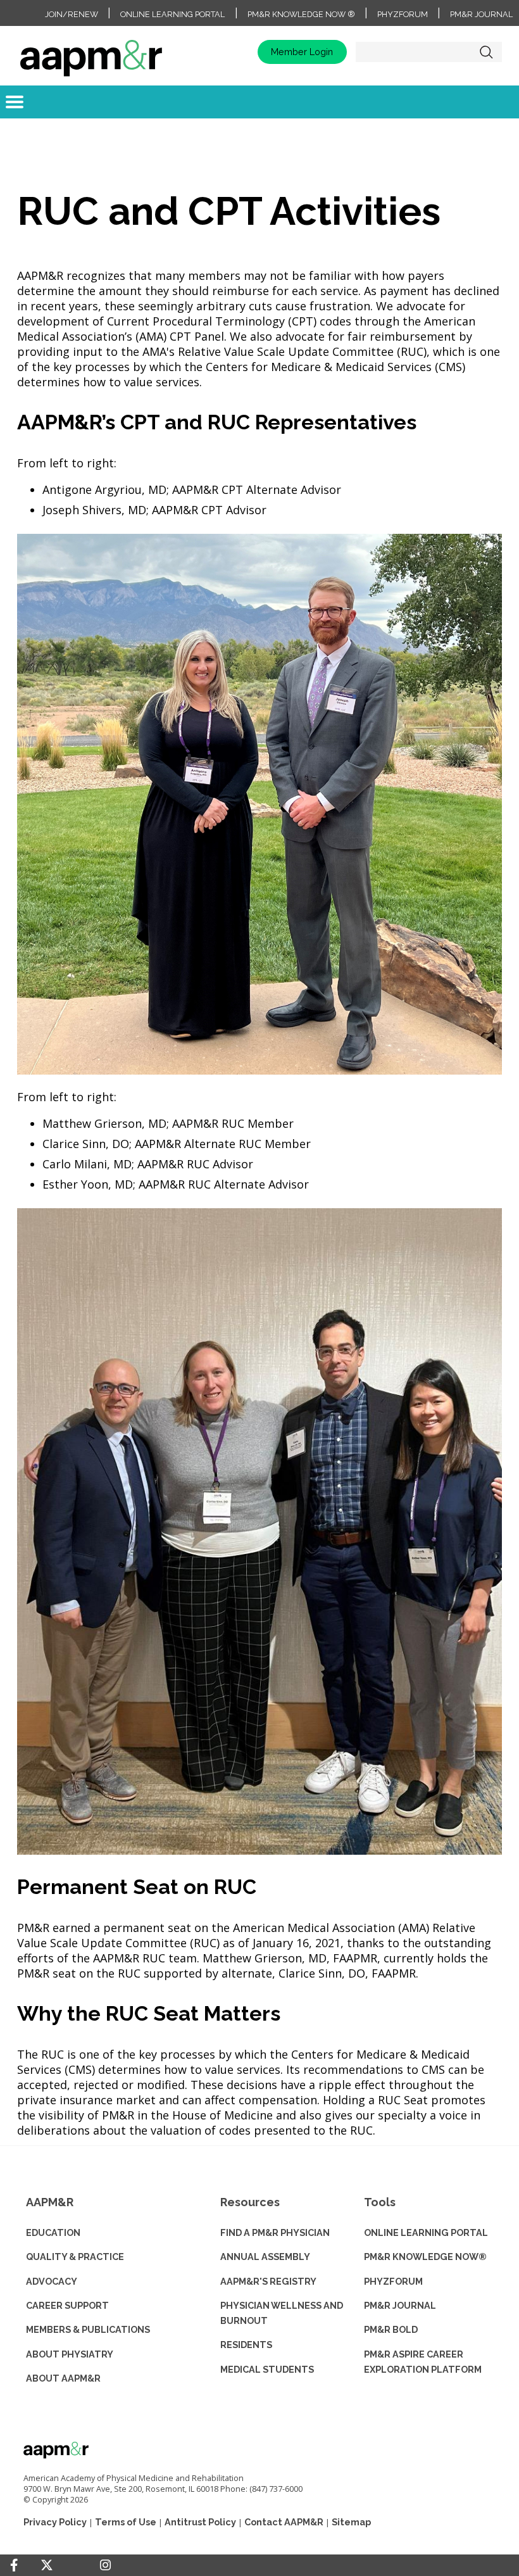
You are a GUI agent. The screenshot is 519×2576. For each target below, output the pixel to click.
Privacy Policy (55, 2522)
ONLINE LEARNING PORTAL (426, 2232)
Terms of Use (126, 2522)
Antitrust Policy (200, 2522)
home (91, 52)
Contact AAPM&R (284, 2522)
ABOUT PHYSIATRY (70, 2354)
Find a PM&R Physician (275, 2232)
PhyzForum (403, 14)
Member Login (302, 52)
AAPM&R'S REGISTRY (268, 2281)
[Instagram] (105, 2565)
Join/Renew (72, 14)
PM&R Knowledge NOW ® (301, 14)
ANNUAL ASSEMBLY (265, 2257)
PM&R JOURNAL (400, 2305)
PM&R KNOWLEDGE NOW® (425, 2257)
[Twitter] (47, 2566)
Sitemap (351, 2522)
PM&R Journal (481, 14)
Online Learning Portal (172, 14)
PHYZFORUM (393, 2281)
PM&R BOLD (391, 2329)
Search (486, 52)
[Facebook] (14, 2565)
